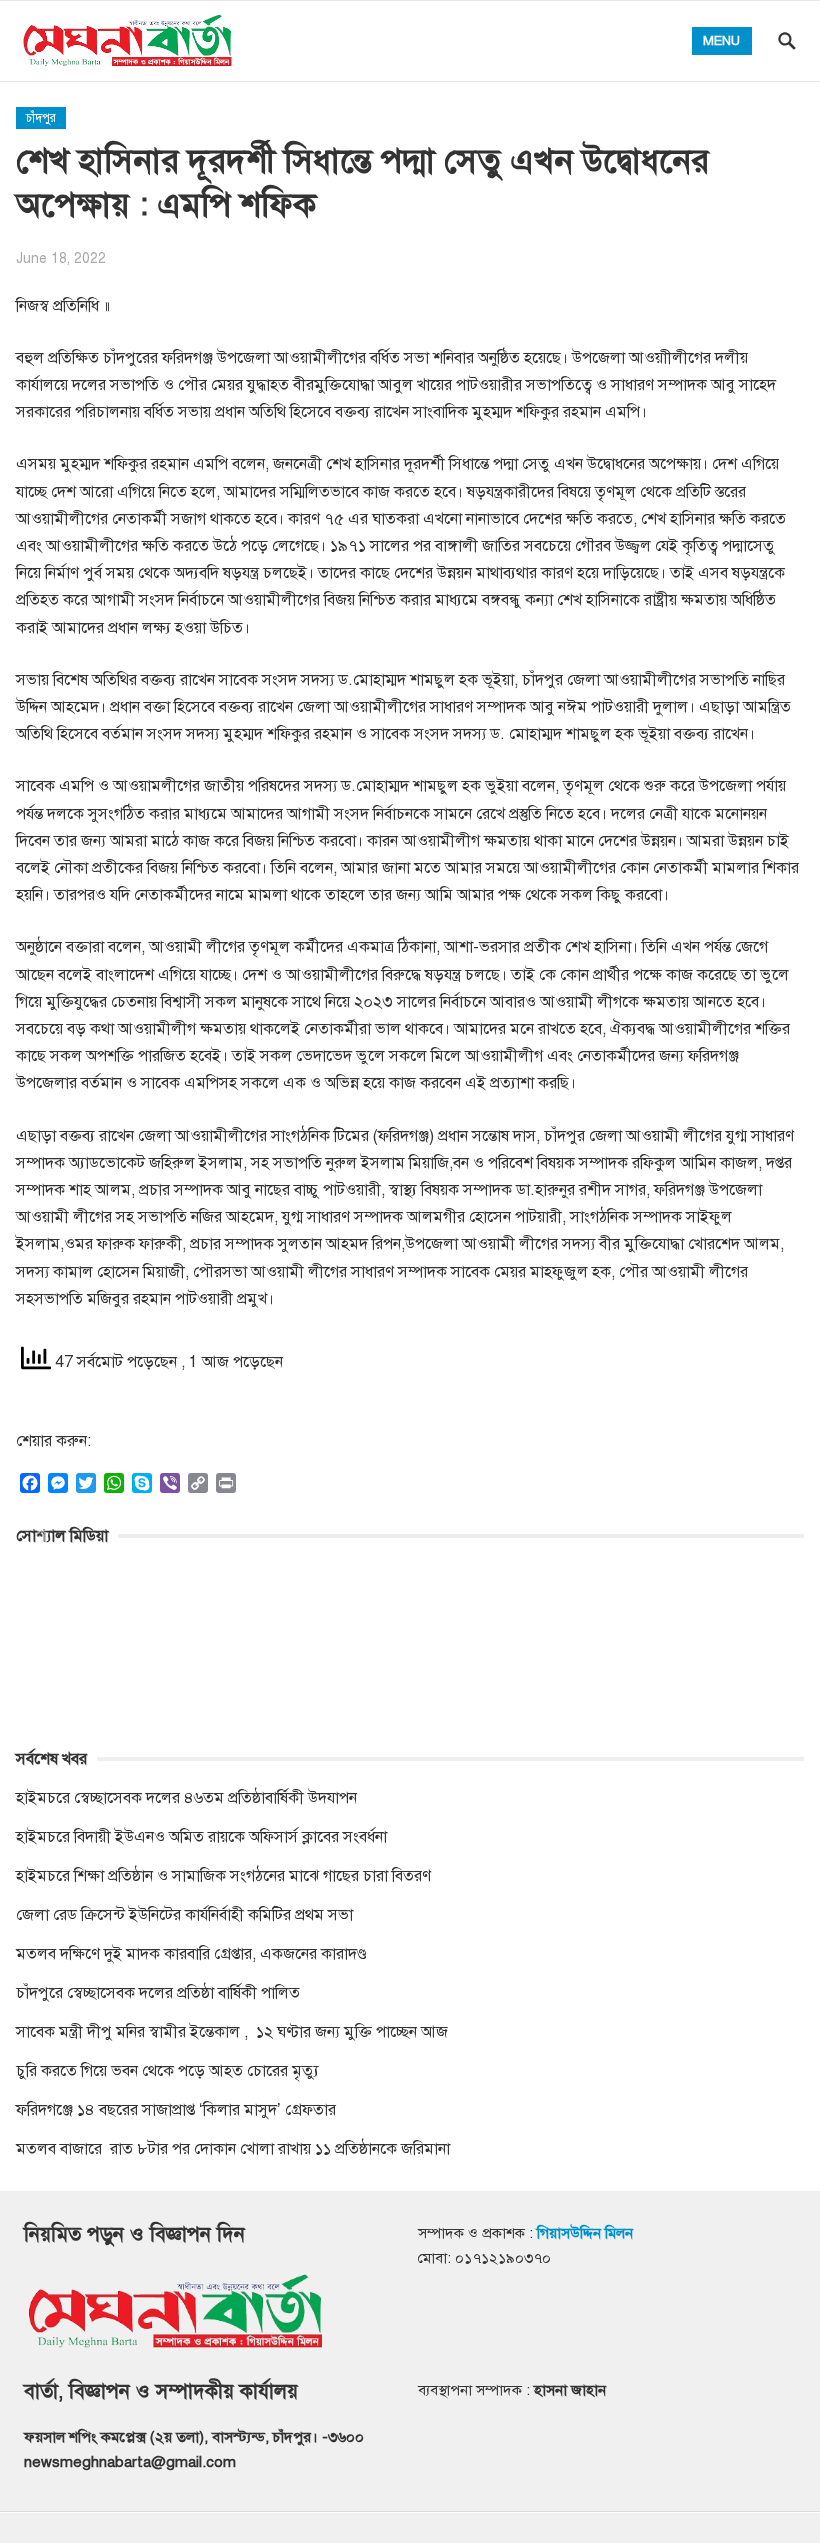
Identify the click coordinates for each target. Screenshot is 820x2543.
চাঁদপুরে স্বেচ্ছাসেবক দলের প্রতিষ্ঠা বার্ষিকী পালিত (158, 1993)
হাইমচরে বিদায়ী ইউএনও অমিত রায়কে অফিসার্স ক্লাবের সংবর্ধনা (201, 1837)
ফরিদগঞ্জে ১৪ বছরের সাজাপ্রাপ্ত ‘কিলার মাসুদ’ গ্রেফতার (176, 2110)
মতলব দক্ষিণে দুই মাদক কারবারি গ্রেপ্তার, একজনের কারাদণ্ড (191, 1954)
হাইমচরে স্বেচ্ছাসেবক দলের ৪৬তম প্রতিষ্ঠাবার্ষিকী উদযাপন (186, 1798)
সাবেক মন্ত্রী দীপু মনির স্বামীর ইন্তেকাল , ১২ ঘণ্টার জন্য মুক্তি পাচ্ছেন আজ (232, 2032)
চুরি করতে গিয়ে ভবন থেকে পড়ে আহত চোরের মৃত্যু (167, 2071)
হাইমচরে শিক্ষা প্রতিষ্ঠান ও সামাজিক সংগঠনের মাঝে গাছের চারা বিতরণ (223, 1876)
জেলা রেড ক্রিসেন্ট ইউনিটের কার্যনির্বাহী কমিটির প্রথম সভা (184, 1915)
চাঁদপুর (41, 118)
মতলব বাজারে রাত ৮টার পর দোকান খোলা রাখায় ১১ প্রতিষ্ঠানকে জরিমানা (235, 2149)
